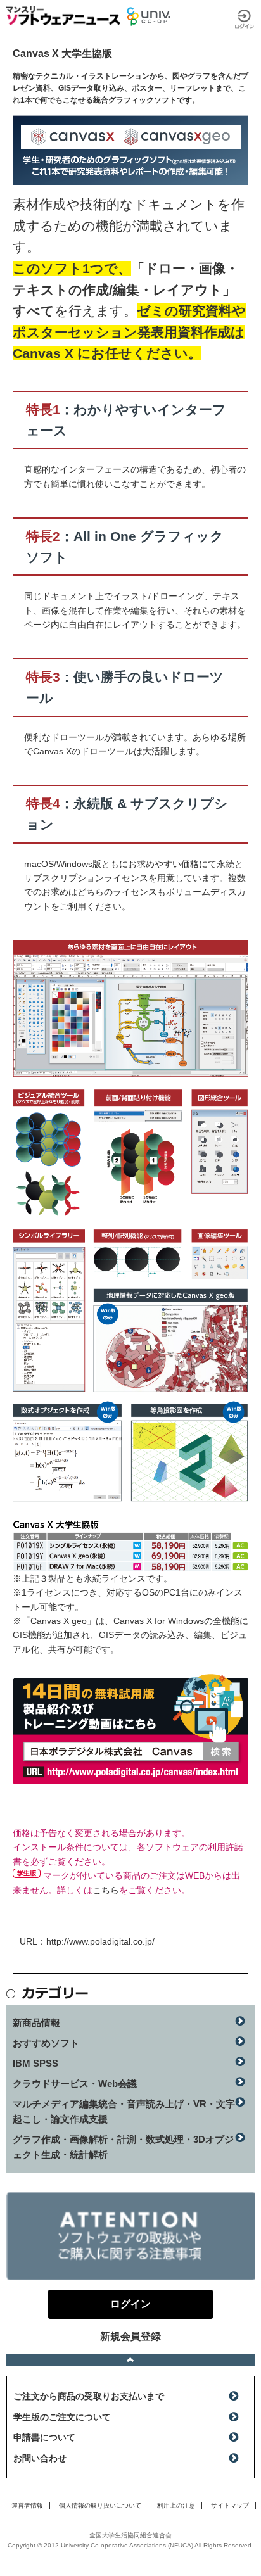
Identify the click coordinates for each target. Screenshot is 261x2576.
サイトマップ (230, 2505)
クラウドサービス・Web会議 (75, 2084)
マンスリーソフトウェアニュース (63, 16)
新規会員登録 (130, 2336)
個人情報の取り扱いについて (100, 2505)
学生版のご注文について (62, 2417)
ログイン (245, 19)
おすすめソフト (46, 2043)
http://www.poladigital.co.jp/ (100, 1941)
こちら (106, 1890)
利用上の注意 (176, 2505)
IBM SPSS (35, 2063)
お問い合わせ (40, 2458)
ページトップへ (130, 2360)
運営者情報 (27, 2505)
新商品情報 (36, 2023)
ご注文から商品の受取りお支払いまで (89, 2396)
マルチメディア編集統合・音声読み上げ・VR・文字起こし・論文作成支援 (124, 2111)
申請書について (44, 2437)
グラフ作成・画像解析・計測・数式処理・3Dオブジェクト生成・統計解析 (123, 2147)
